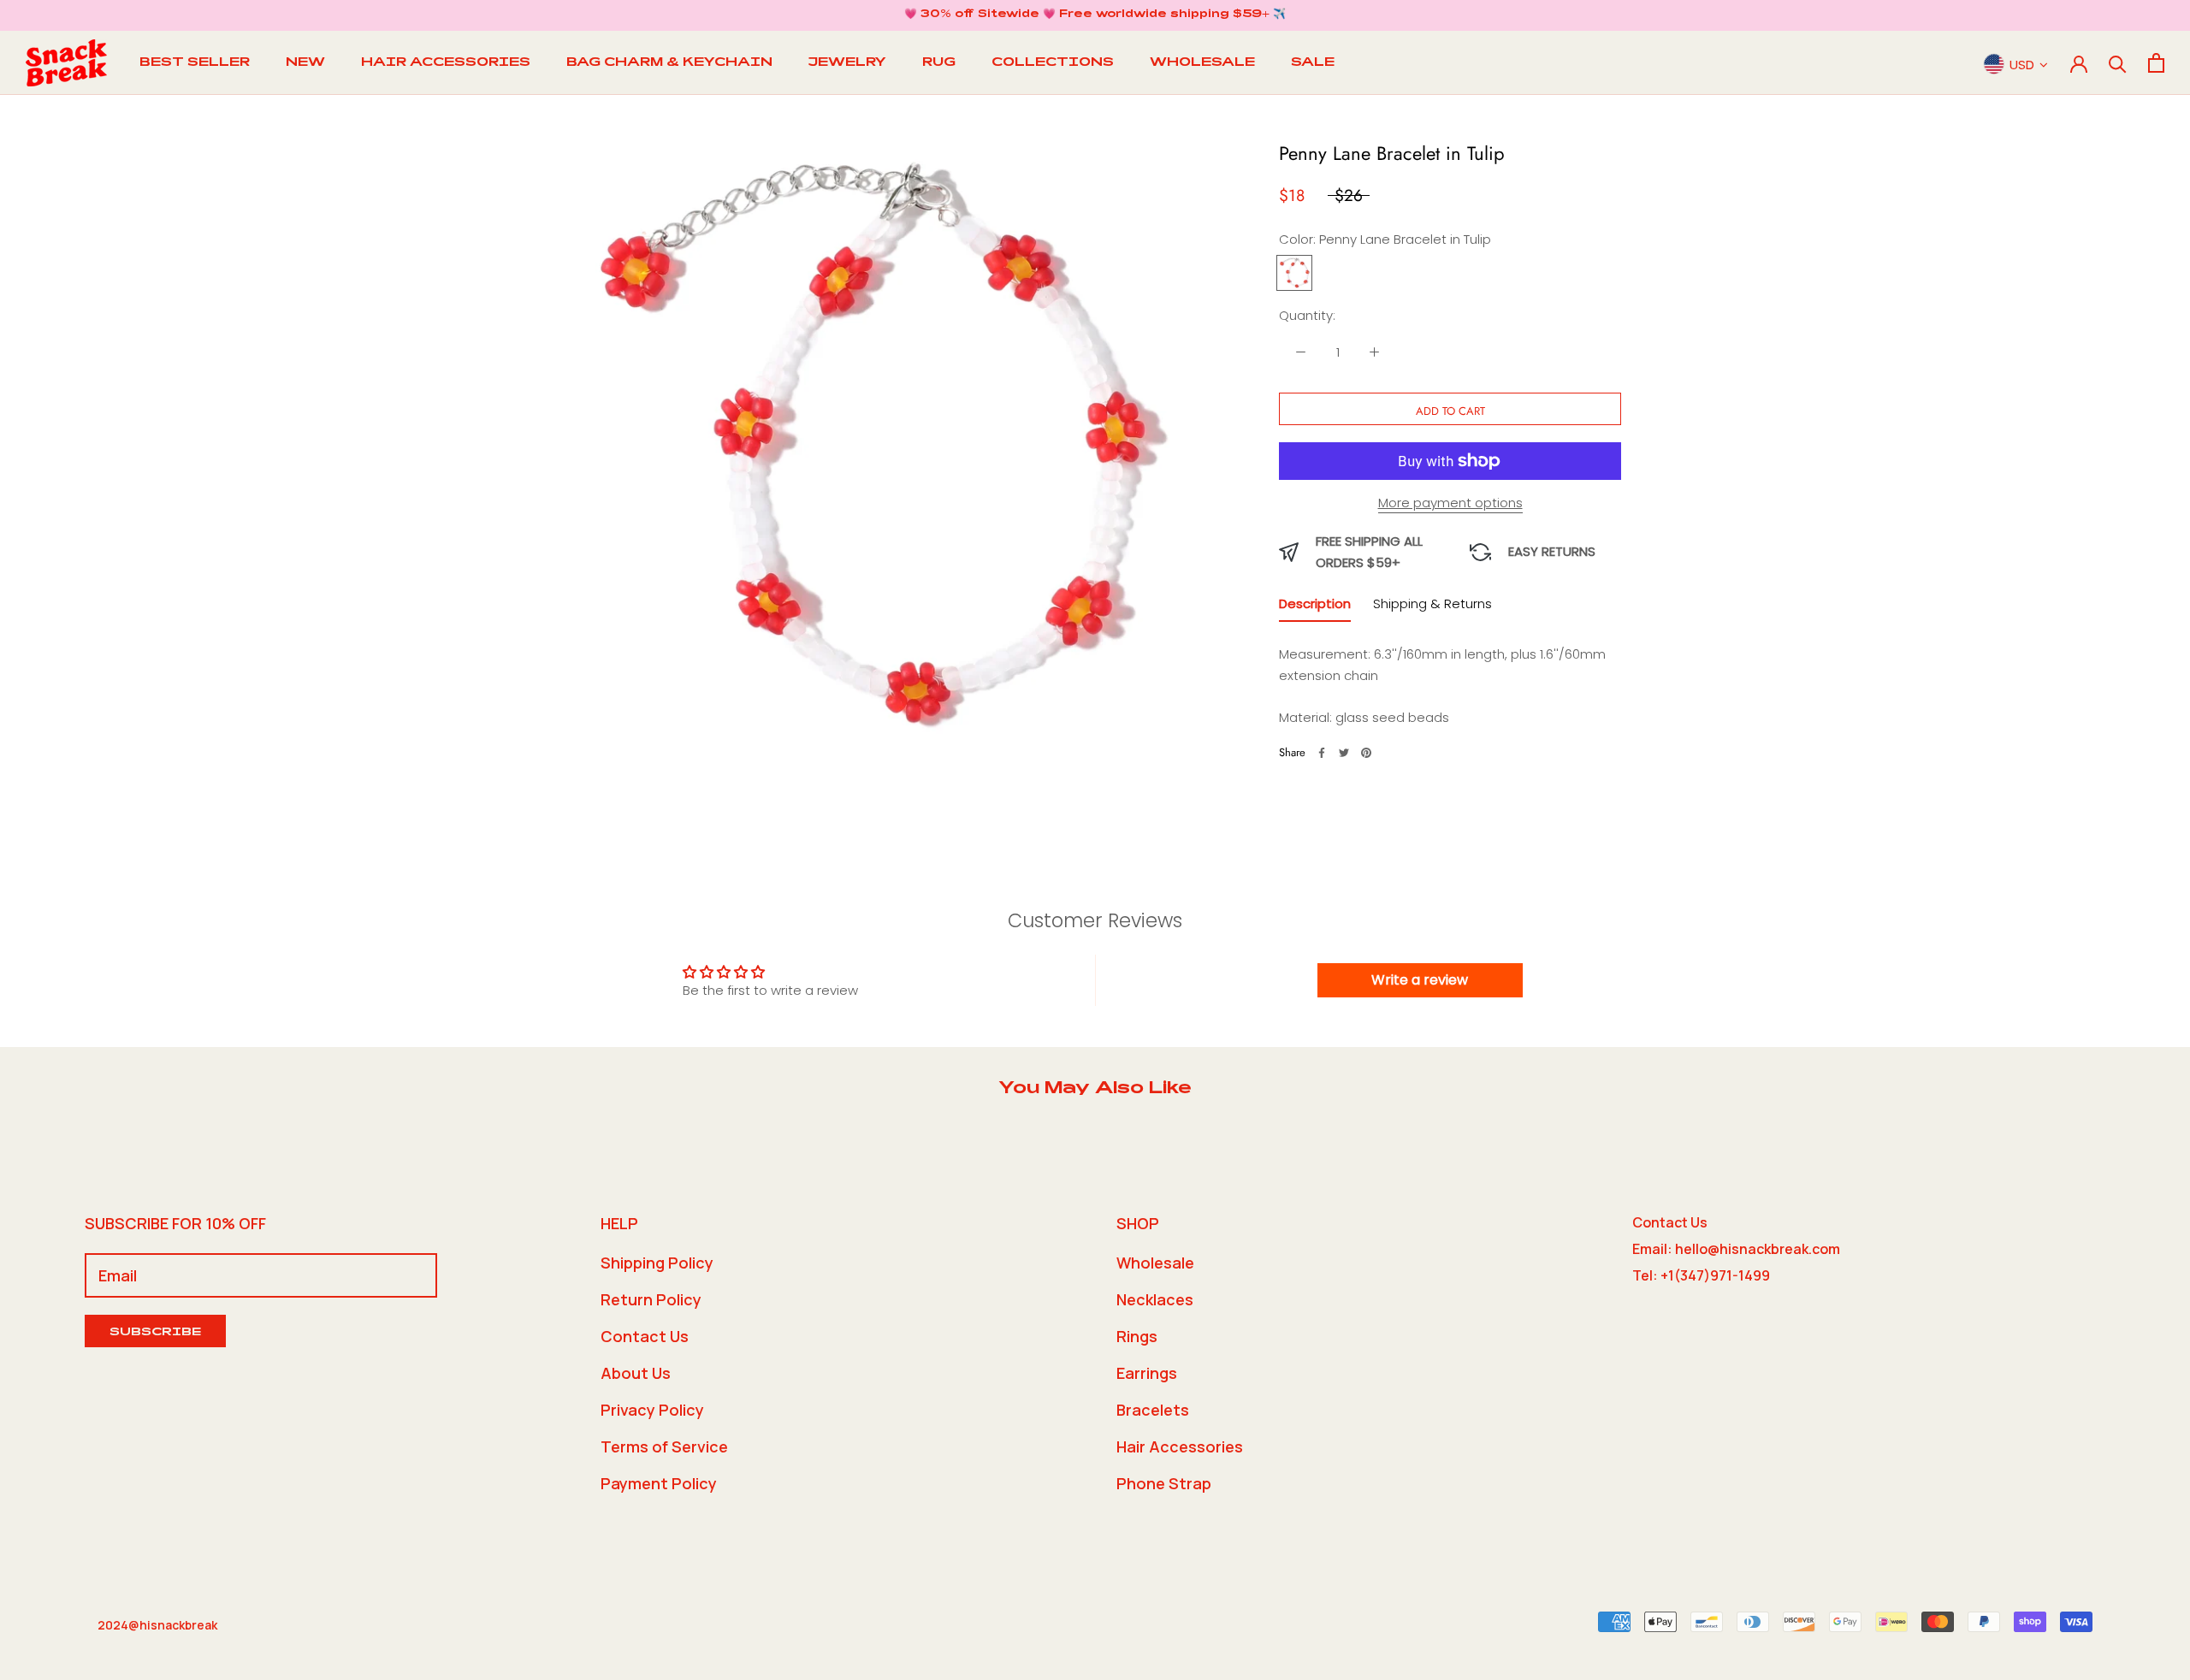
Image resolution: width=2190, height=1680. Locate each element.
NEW (305, 63)
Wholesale (1155, 1263)
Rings (1137, 1336)
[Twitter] (1344, 753)
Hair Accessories (1180, 1446)
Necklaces (1155, 1299)
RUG (939, 63)
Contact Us (645, 1336)
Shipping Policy (657, 1263)
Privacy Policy (652, 1410)
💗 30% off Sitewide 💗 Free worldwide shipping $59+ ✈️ (1095, 15)
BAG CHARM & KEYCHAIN (669, 63)
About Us (636, 1373)
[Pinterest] (1366, 753)
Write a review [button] (1420, 980)
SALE (1313, 63)
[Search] (2118, 63)
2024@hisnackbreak (157, 1625)
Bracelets (1153, 1410)
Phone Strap (1164, 1483)
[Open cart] (2156, 63)
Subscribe (155, 1333)
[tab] (1315, 608)
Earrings (1147, 1373)
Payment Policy (659, 1483)
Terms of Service (664, 1446)
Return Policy (651, 1299)
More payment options (1450, 503)
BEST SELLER (195, 63)
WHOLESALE (1202, 63)
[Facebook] (1322, 753)
